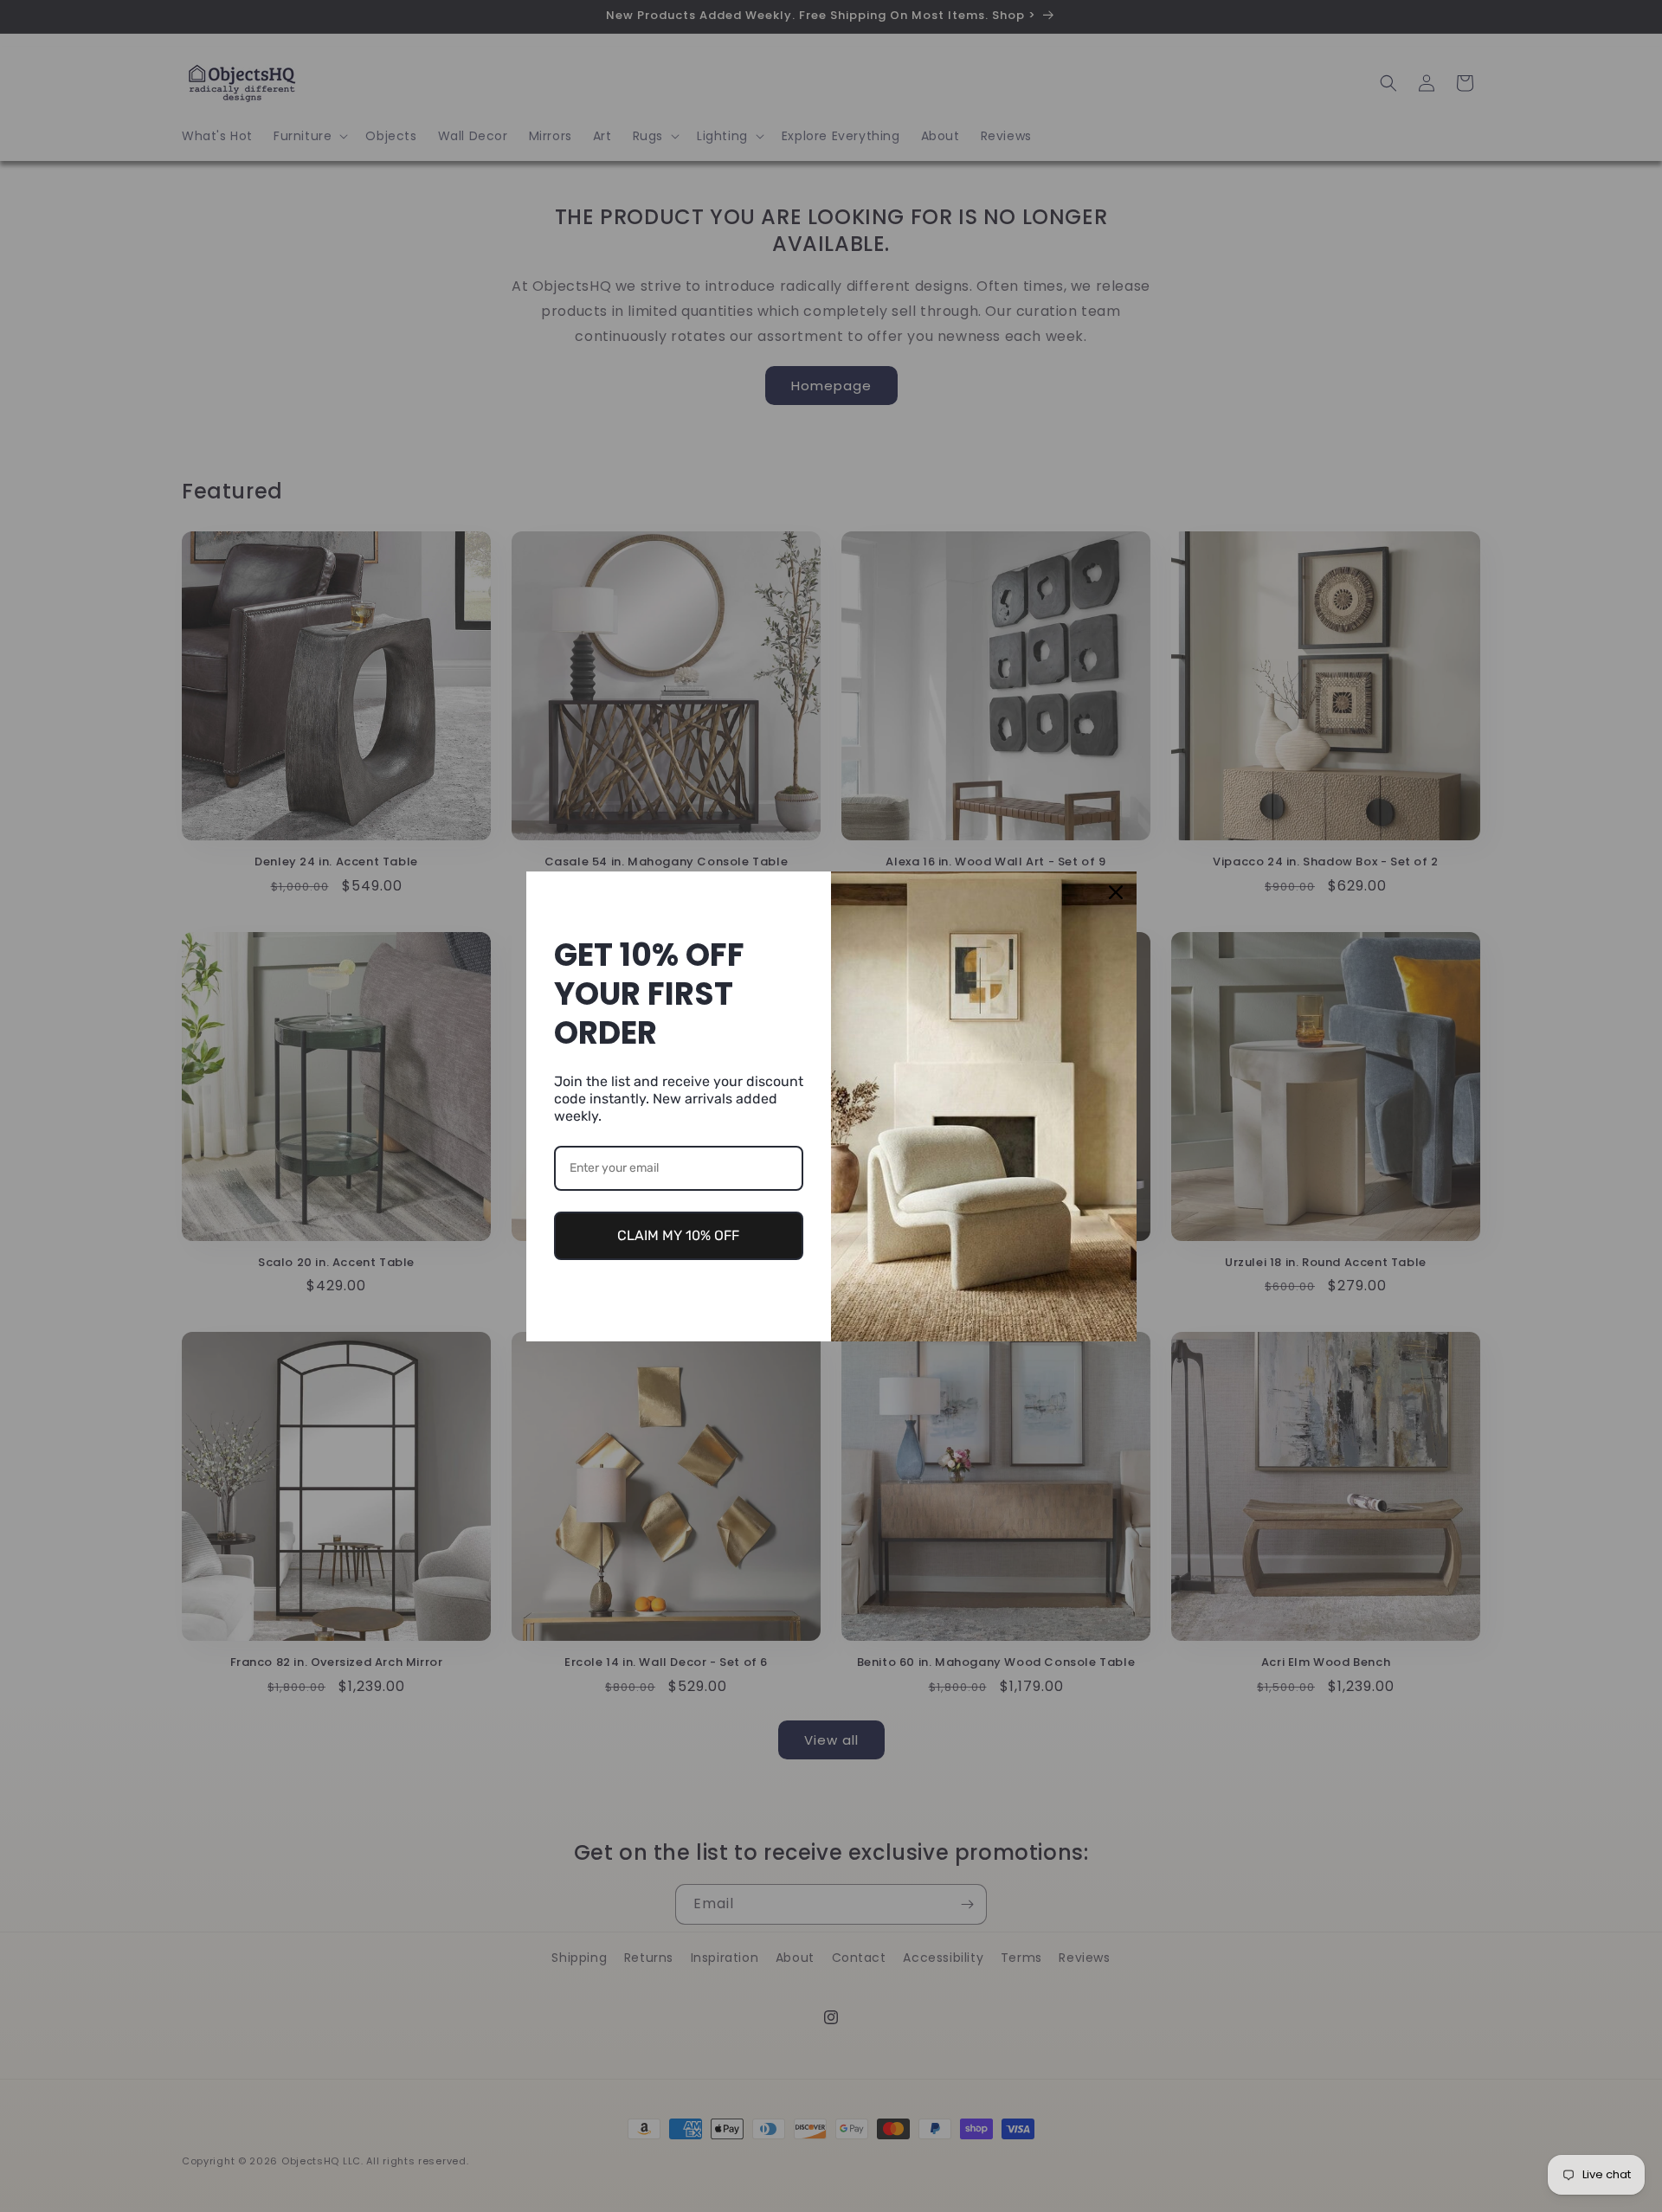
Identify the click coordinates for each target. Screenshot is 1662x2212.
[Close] (1116, 892)
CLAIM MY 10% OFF (678, 1235)
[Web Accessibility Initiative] (7, 2171)
